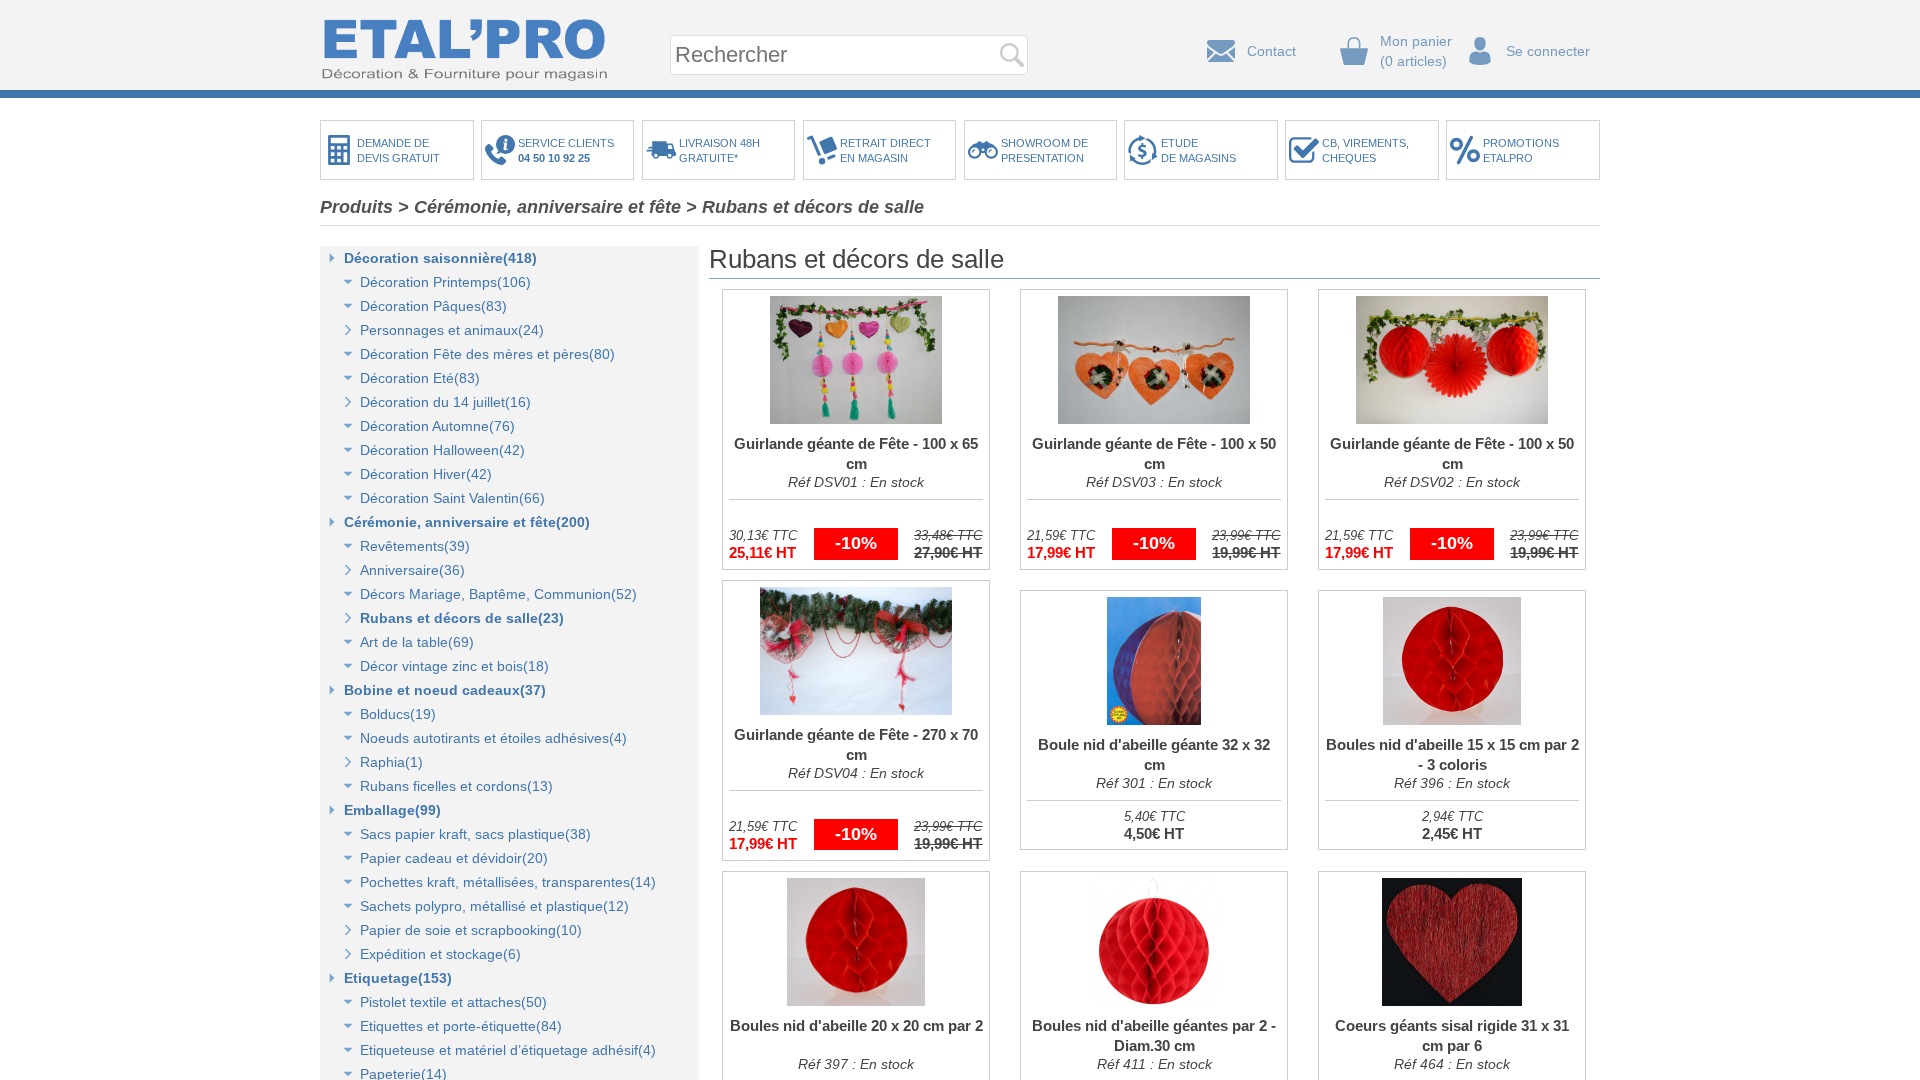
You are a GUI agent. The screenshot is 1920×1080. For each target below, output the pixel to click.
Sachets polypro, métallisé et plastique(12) (494, 906)
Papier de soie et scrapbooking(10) (471, 930)
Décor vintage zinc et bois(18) (454, 666)
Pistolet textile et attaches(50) (453, 1002)
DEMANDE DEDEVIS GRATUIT (398, 150)
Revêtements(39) (415, 546)
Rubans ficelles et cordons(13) (456, 786)
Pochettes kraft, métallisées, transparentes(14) (508, 882)
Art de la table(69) (417, 642)
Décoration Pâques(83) (433, 306)
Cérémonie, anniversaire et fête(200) (467, 522)
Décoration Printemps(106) (445, 282)
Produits (356, 207)
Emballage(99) (392, 810)
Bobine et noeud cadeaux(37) (445, 690)
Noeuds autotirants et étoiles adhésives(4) (493, 738)
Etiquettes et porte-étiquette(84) (461, 1026)
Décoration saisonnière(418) (440, 258)
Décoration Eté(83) (420, 378)
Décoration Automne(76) (437, 426)
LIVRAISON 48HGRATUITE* (719, 150)
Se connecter (1548, 51)
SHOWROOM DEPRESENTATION (1044, 150)
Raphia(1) (391, 762)
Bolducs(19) (398, 714)
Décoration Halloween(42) (442, 450)
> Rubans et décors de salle (805, 207)
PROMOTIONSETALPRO (1521, 150)
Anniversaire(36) (412, 570)
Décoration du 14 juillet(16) (445, 402)
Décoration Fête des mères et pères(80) (487, 354)
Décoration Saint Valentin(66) (452, 498)
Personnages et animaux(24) (452, 330)
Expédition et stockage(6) (440, 954)
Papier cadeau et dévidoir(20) (454, 858)
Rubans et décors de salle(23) (462, 618)
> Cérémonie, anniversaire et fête (539, 207)
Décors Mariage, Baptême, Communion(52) (498, 594)
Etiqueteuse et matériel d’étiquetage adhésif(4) (508, 1050)
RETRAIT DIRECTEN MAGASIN (885, 150)
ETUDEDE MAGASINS (1198, 150)
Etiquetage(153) (398, 978)
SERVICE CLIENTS (569, 150)
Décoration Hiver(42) (426, 474)
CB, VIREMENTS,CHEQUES (1365, 150)
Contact (1271, 51)
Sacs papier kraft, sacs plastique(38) (475, 834)
